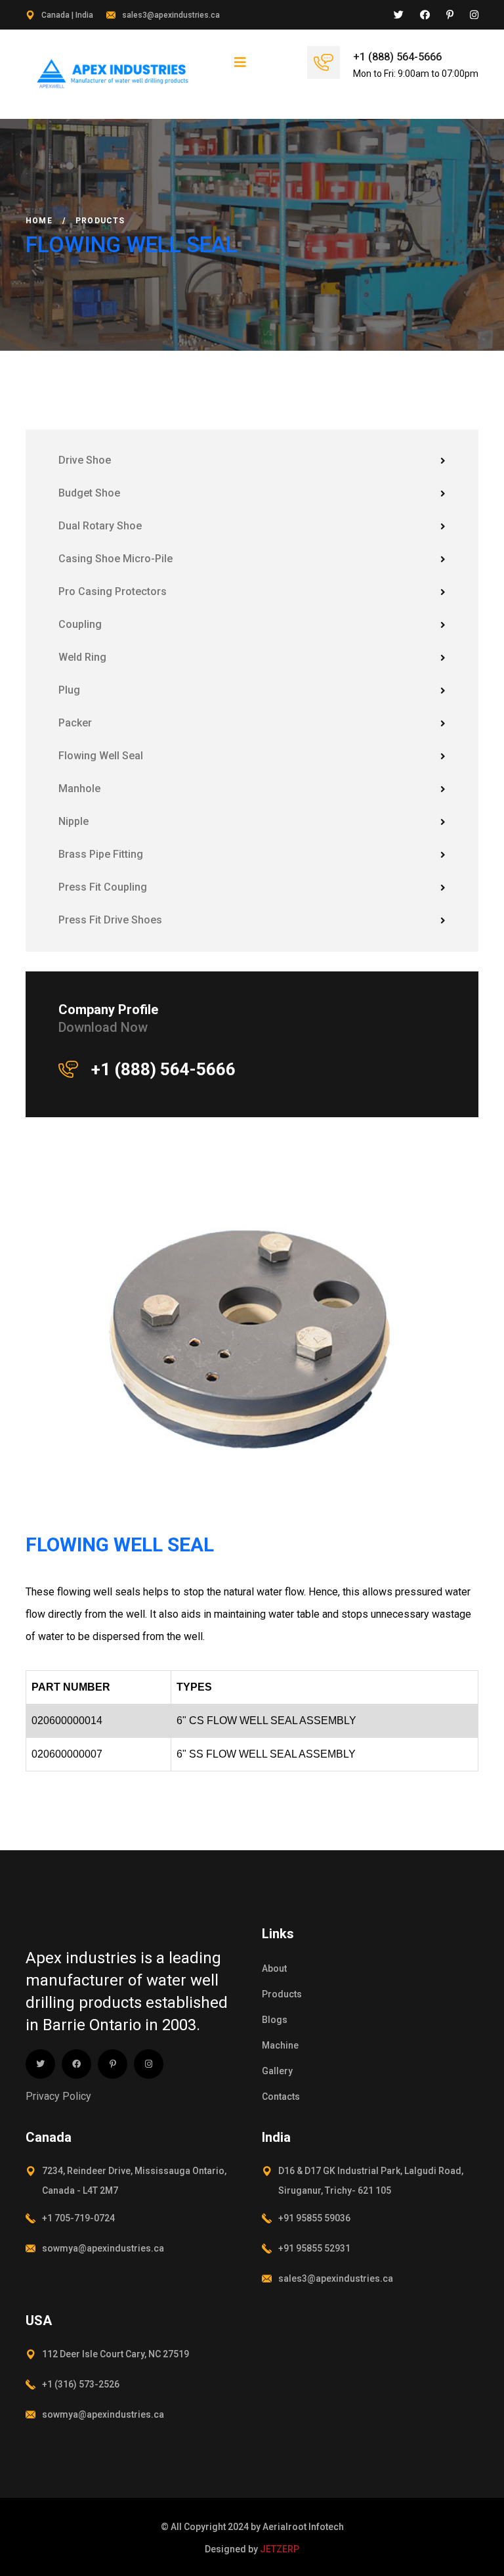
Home (39, 221)
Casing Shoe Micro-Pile (115, 559)
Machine (280, 2045)
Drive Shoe (85, 460)
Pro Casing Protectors (113, 591)
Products (282, 1994)
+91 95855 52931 (314, 2248)
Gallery (277, 2071)
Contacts (281, 2097)
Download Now (103, 1027)
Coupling (80, 624)
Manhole (79, 788)
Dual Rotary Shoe (100, 526)
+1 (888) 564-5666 (397, 57)
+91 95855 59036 (314, 2218)
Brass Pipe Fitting (101, 854)
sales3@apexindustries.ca (171, 15)
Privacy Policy (58, 2096)
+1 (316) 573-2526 (81, 2384)
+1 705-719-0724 (78, 2218)
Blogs (275, 2020)
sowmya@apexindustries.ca (103, 2248)
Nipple (73, 821)
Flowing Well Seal (101, 756)
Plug (69, 690)
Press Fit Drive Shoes (110, 920)
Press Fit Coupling (103, 887)
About (274, 1968)
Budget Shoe (89, 493)
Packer (75, 723)
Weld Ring (82, 657)
